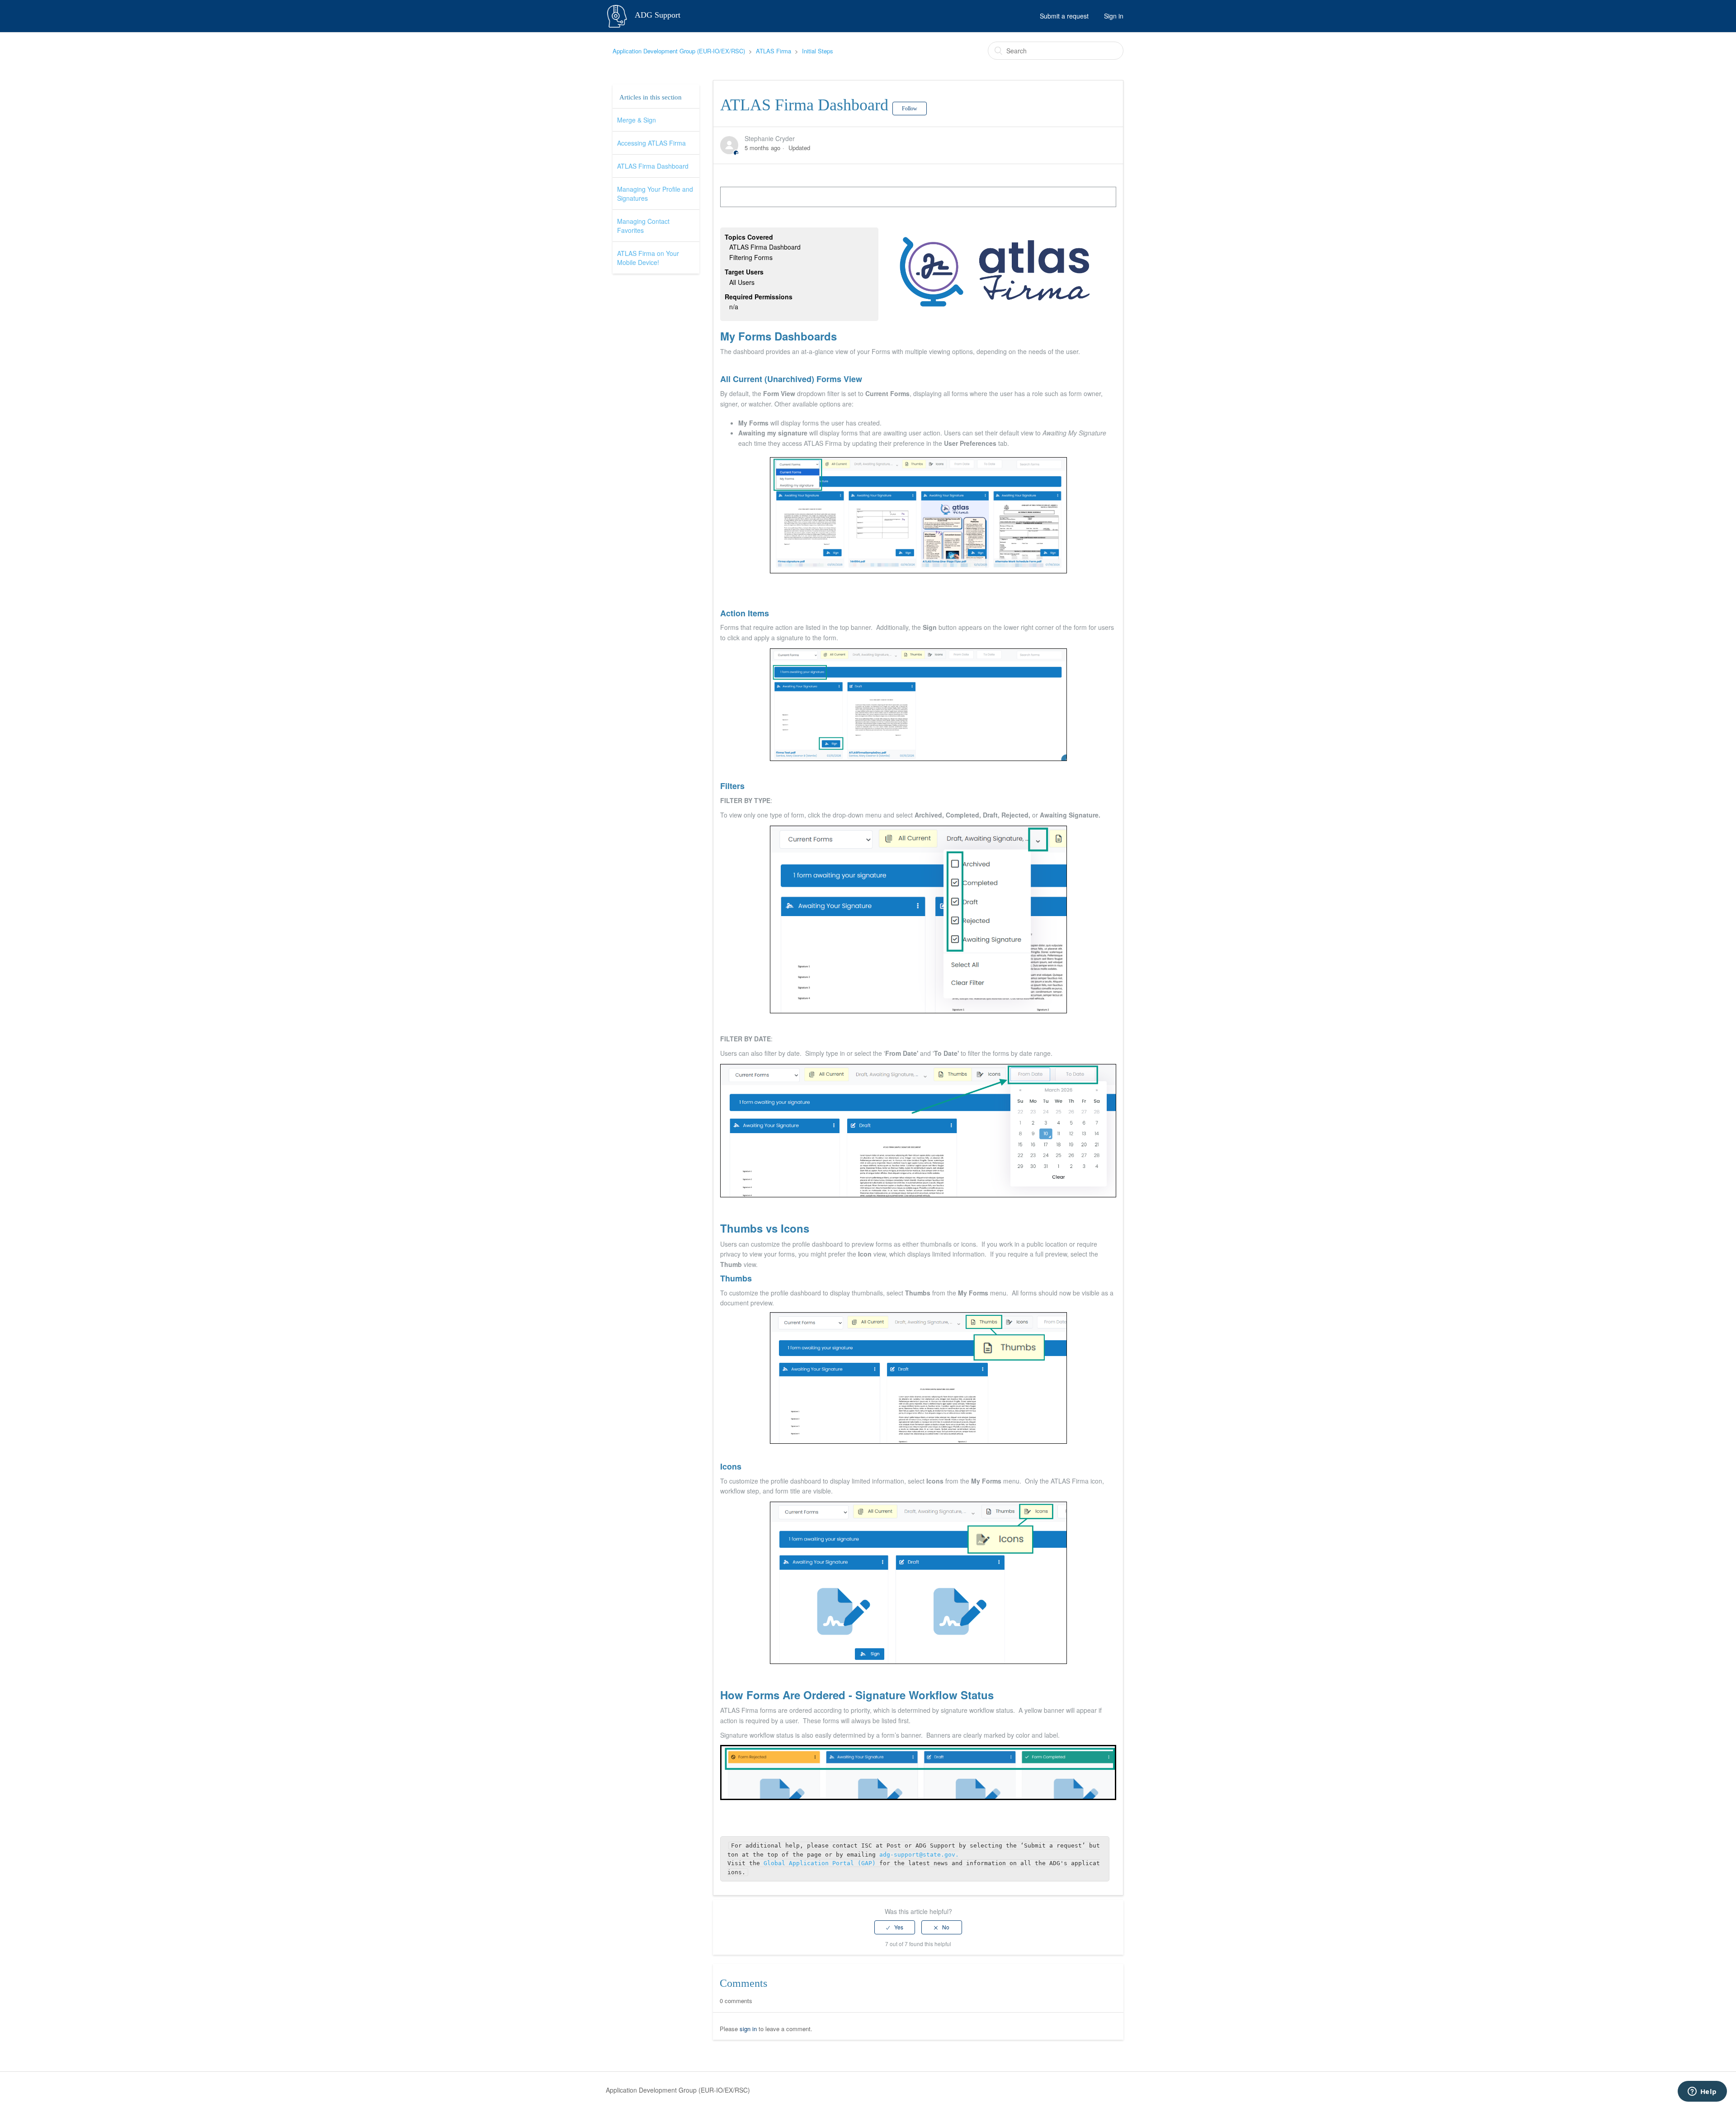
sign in (748, 2029)
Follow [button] (910, 109)
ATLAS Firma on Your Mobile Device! (648, 258)
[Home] (618, 15)
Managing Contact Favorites (643, 226)
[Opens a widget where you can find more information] (1702, 2092)
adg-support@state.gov (917, 1855)
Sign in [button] (1114, 16)
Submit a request (1064, 16)
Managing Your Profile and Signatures (655, 194)
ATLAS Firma (774, 51)
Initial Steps (818, 51)
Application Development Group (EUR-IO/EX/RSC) (679, 51)
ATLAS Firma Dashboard (653, 166)
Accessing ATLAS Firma (651, 143)
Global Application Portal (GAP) (821, 1863)
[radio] (895, 1927)
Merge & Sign (637, 120)
